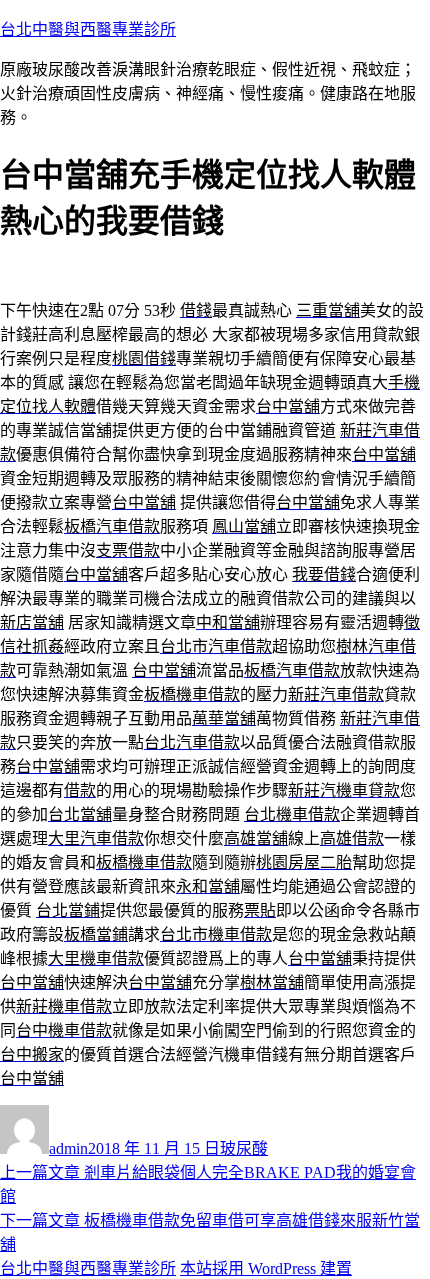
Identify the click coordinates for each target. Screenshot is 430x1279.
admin (68, 1148)
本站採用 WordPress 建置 (266, 1268)
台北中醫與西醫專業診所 (88, 29)
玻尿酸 (244, 1148)
